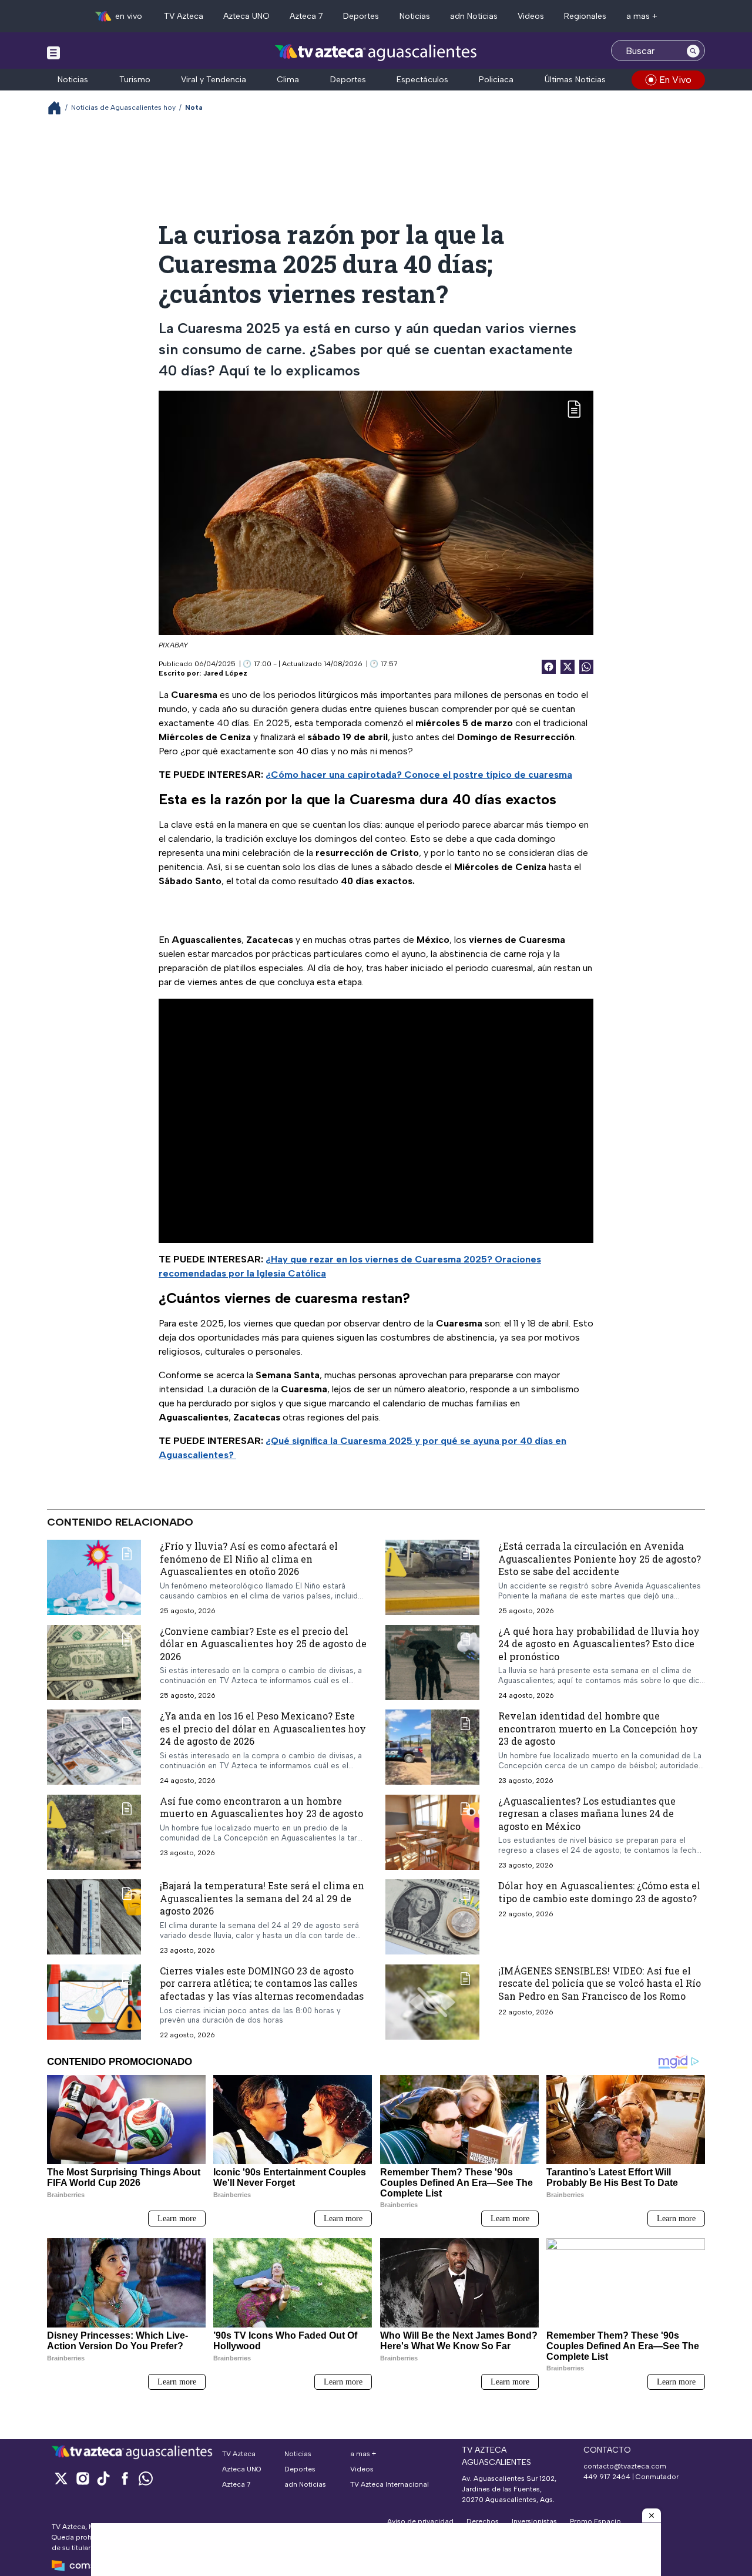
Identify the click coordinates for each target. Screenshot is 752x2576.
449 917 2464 (607, 2477)
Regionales (585, 16)
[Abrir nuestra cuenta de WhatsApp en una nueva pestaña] (146, 2478)
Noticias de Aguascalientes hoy (123, 108)
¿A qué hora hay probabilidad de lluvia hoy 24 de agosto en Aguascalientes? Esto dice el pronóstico (599, 1644)
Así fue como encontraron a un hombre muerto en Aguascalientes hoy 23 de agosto (261, 1807)
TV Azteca (184, 16)
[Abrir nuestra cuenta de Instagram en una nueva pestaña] (82, 2478)
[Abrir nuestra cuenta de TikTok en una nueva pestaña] (103, 2478)
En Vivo (675, 80)
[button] (652, 2515)
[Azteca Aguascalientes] (376, 52)
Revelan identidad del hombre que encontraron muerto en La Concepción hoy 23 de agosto (598, 1728)
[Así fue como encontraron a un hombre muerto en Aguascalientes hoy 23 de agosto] (94, 1832)
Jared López (225, 673)
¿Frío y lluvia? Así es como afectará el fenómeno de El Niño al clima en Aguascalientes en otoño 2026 (249, 1559)
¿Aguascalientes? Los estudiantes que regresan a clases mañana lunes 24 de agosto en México (587, 1813)
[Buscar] (693, 51)
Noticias (415, 16)
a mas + (642, 16)
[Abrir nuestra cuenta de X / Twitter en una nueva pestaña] (61, 2478)
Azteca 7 (306, 16)
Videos (531, 16)
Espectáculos (422, 80)
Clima (288, 80)
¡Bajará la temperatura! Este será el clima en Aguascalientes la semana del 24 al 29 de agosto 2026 (262, 1898)
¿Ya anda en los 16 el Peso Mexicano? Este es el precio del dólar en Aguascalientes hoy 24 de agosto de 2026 (263, 1728)
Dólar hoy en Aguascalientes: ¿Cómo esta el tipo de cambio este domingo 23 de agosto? (599, 1892)
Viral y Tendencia (214, 80)
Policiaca (496, 80)
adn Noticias (474, 16)
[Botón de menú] (53, 52)
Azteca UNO (246, 16)
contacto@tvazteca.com (625, 2466)
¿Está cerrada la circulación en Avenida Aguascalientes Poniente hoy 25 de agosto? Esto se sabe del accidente (600, 1559)
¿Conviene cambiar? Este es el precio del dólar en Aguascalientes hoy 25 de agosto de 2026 (263, 1644)
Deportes (361, 16)
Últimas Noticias (575, 80)
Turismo (135, 80)
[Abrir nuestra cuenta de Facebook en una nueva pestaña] (125, 2478)
